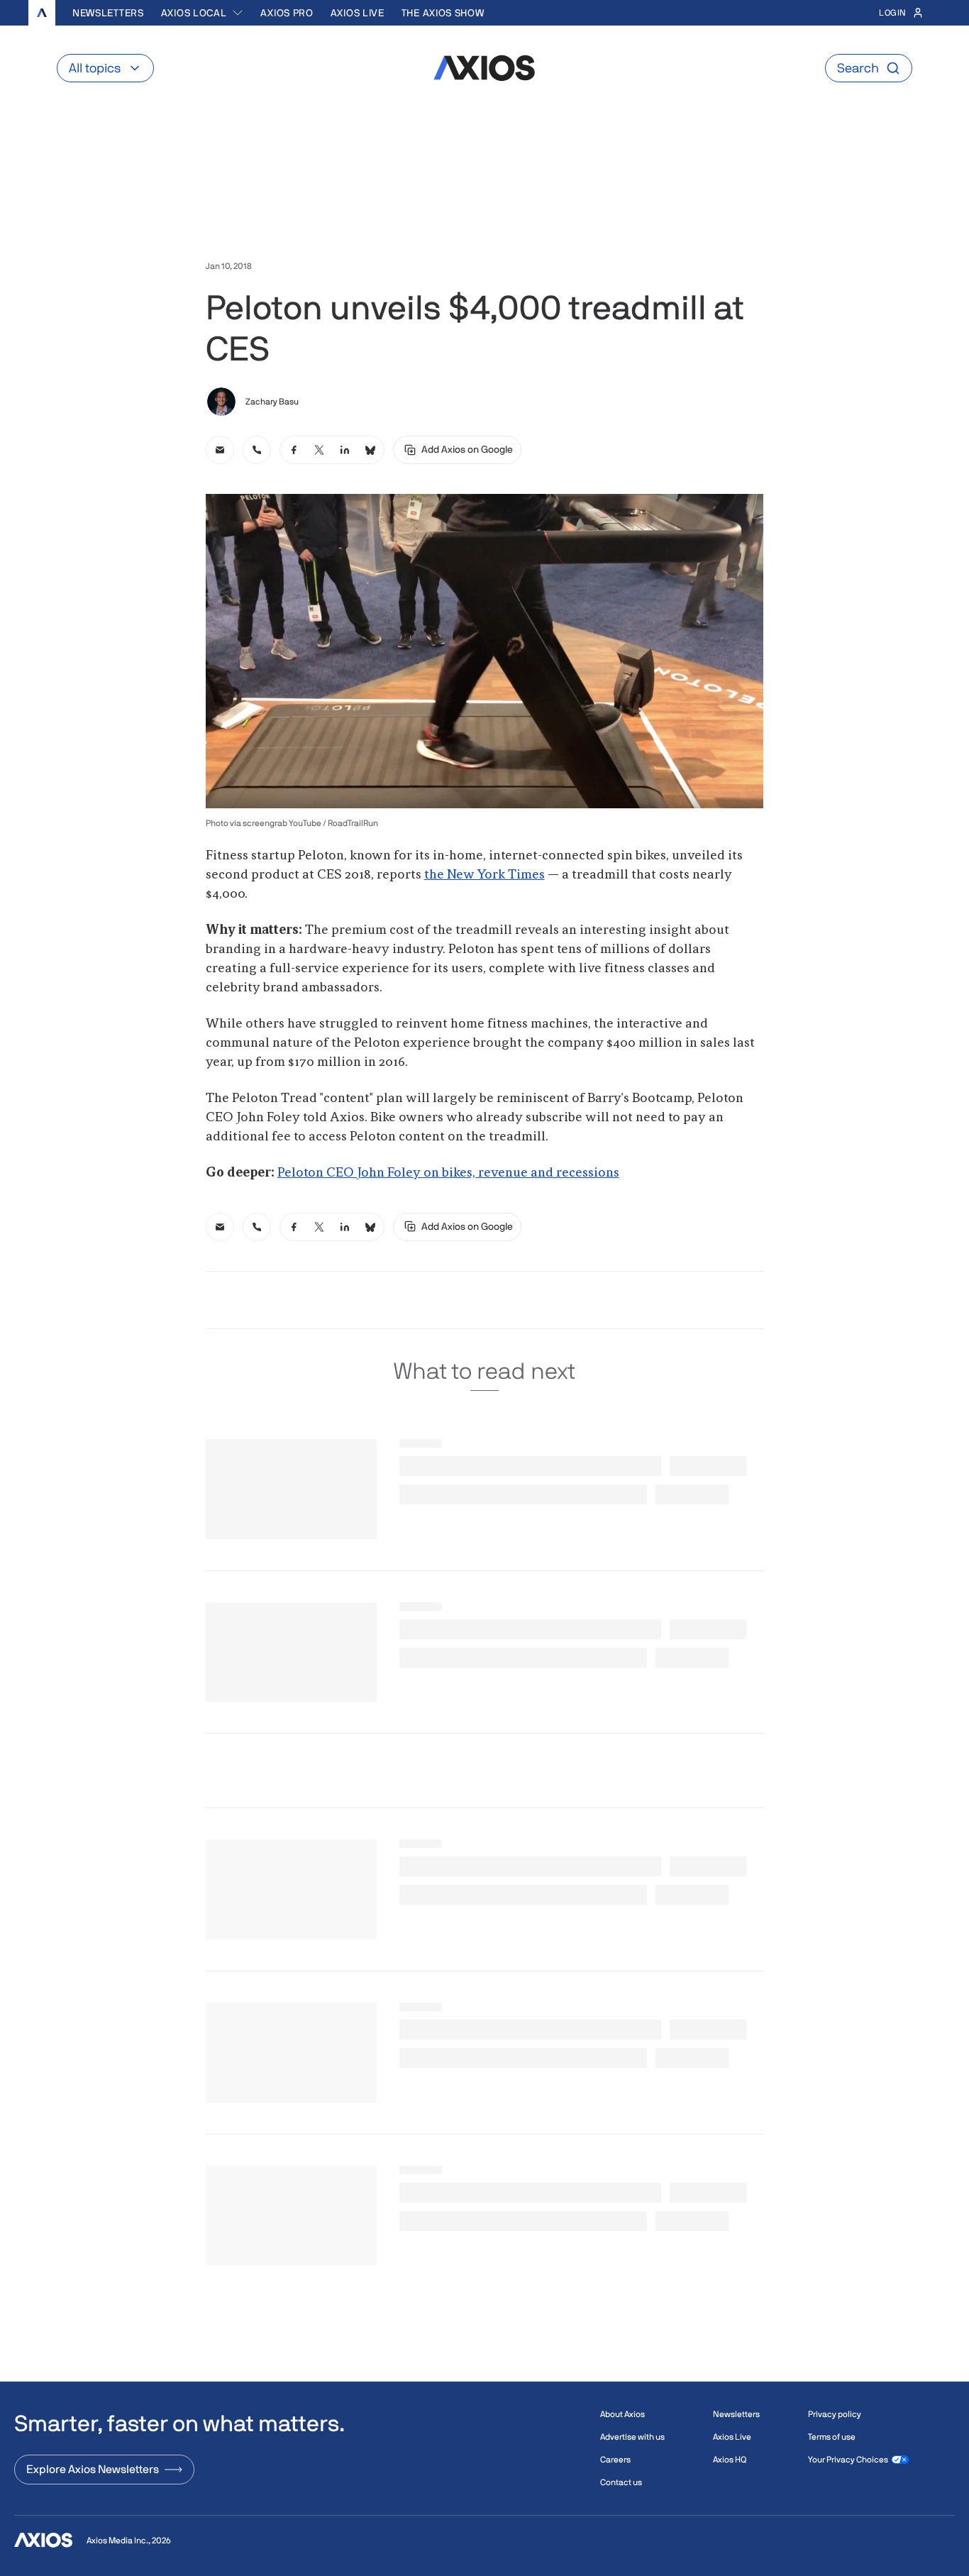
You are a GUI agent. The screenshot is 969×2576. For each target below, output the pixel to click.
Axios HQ (730, 2460)
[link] (220, 450)
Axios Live (358, 13)
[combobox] (203, 13)
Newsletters (108, 13)
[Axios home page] (42, 13)
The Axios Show (443, 13)
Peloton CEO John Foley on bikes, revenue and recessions (448, 1173)
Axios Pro (287, 13)
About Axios (622, 2414)
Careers (615, 2460)
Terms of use (832, 2437)
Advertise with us (632, 2437)
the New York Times (484, 875)
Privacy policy (835, 2414)
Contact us (621, 2482)
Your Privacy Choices (848, 2460)
